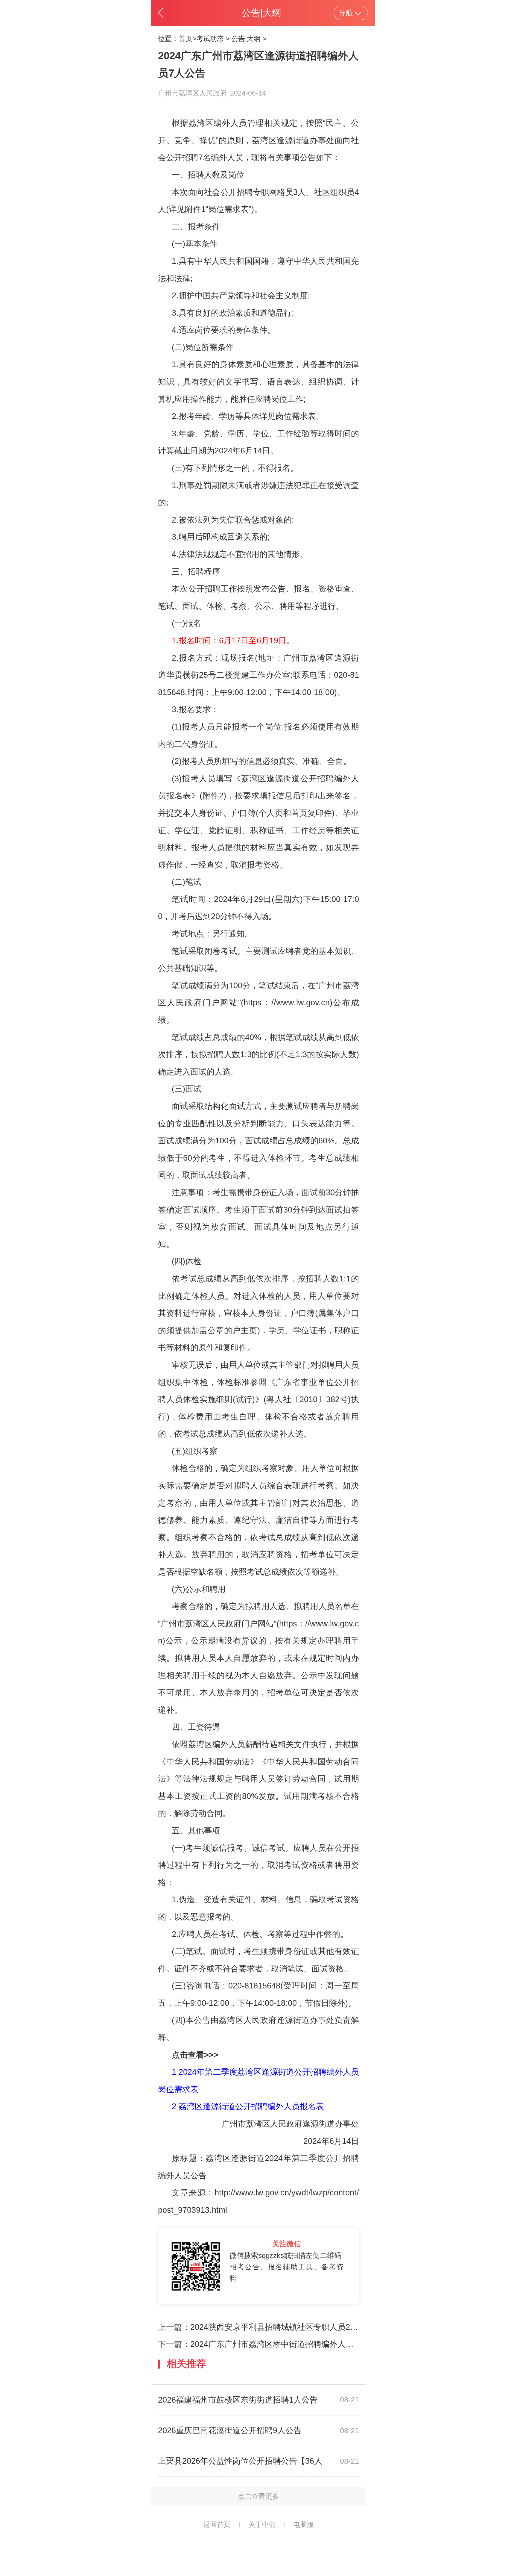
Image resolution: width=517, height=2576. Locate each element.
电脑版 (304, 2524)
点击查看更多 (258, 2496)
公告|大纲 (246, 39)
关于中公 (262, 2524)
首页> (187, 39)
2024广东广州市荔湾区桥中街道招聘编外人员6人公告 (286, 2344)
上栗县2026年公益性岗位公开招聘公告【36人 (240, 2461)
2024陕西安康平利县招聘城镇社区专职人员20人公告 (285, 2327)
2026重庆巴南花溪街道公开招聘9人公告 (230, 2430)
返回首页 (217, 2524)
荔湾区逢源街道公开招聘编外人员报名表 (251, 2106)
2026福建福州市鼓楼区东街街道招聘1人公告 (238, 2400)
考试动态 (210, 39)
